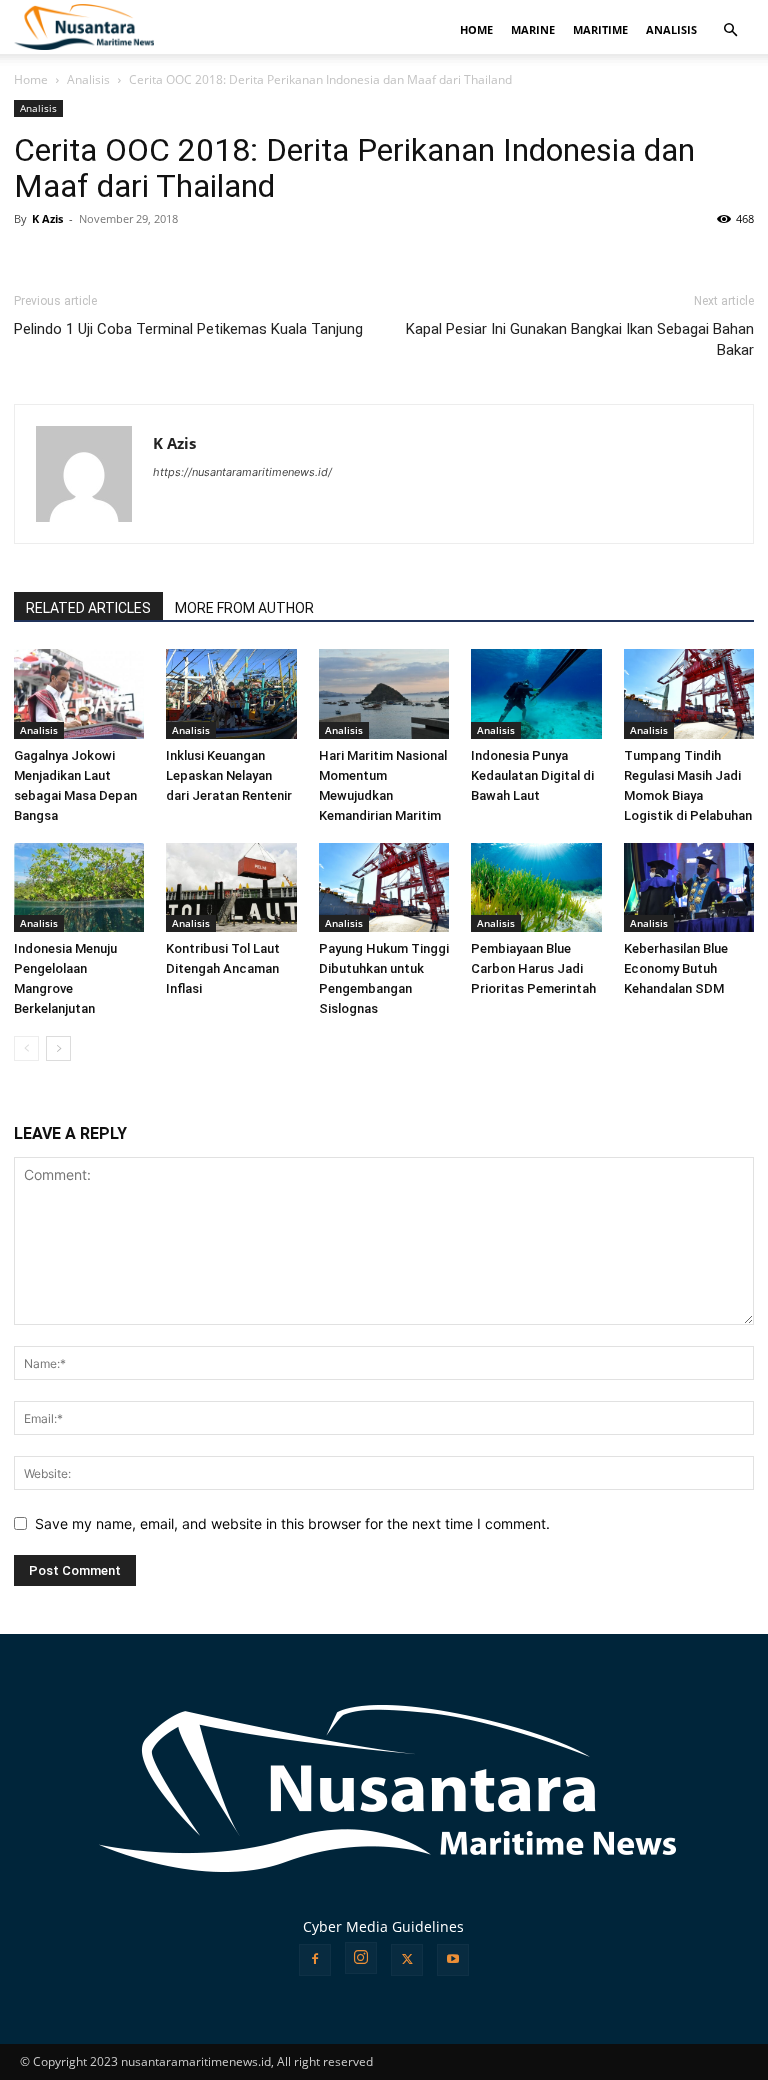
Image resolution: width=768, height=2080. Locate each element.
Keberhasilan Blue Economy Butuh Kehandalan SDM (676, 968)
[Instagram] (361, 1958)
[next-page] (58, 1048)
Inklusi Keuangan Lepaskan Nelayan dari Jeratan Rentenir (229, 775)
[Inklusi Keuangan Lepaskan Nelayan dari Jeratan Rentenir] (231, 694)
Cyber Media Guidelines (383, 1926)
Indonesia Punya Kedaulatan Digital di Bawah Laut (532, 775)
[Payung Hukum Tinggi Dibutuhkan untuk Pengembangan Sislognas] (384, 888)
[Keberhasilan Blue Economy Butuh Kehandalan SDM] (689, 888)
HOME (476, 29)
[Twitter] (407, 1960)
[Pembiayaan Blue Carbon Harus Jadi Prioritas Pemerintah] (536, 888)
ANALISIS (671, 29)
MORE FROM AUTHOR (244, 608)
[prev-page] (26, 1048)
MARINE (533, 29)
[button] (730, 30)
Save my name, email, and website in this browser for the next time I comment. (292, 1523)
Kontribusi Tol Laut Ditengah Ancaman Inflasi (223, 968)
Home (31, 79)
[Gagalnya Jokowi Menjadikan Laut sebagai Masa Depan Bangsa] (79, 694)
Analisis (88, 79)
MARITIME (600, 29)
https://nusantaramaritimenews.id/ (242, 472)
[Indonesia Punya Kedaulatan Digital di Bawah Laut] (536, 694)
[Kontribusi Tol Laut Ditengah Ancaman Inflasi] (231, 888)
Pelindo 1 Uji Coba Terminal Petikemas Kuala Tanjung (188, 329)
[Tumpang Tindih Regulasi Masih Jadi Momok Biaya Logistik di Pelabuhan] (689, 694)
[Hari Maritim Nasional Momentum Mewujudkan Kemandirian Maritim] (384, 694)
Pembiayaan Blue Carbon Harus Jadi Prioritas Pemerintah (533, 968)
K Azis (47, 218)
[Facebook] (315, 1960)
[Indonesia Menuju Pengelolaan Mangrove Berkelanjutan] (79, 888)
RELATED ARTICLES (88, 608)
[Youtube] (453, 1960)
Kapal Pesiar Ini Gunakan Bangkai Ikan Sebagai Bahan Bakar (580, 339)
